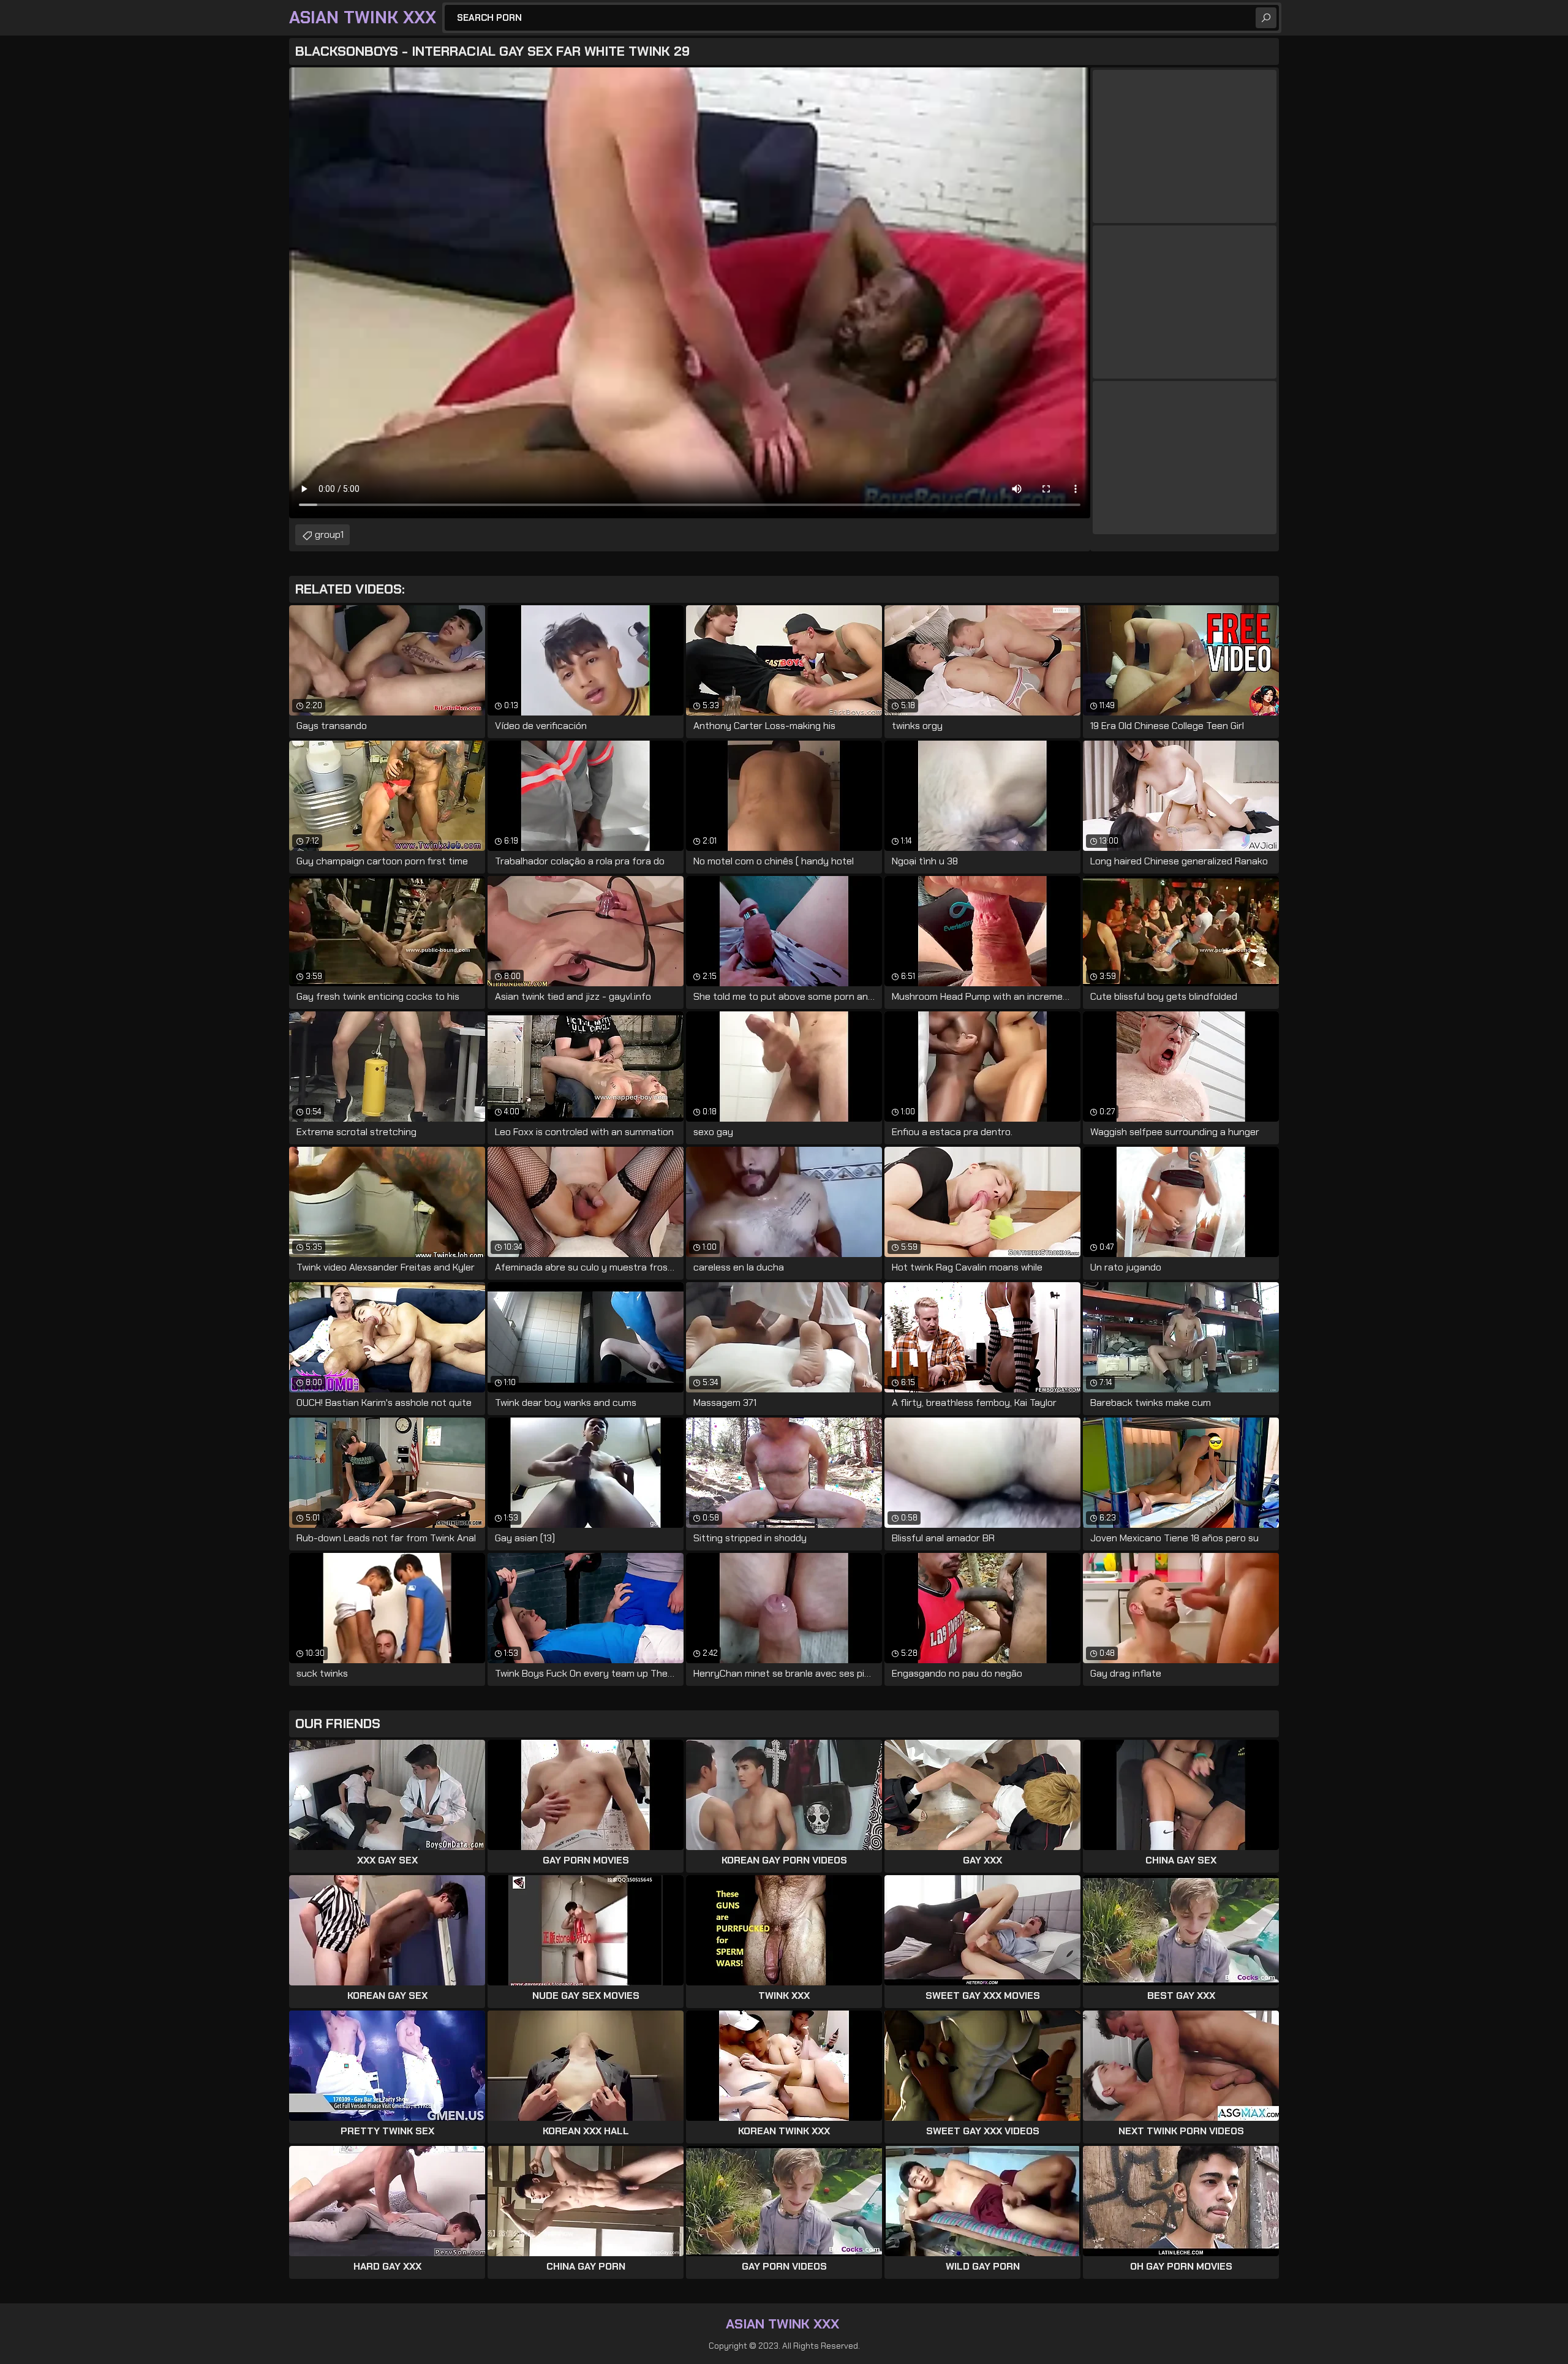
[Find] (1266, 18)
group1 (329, 534)
